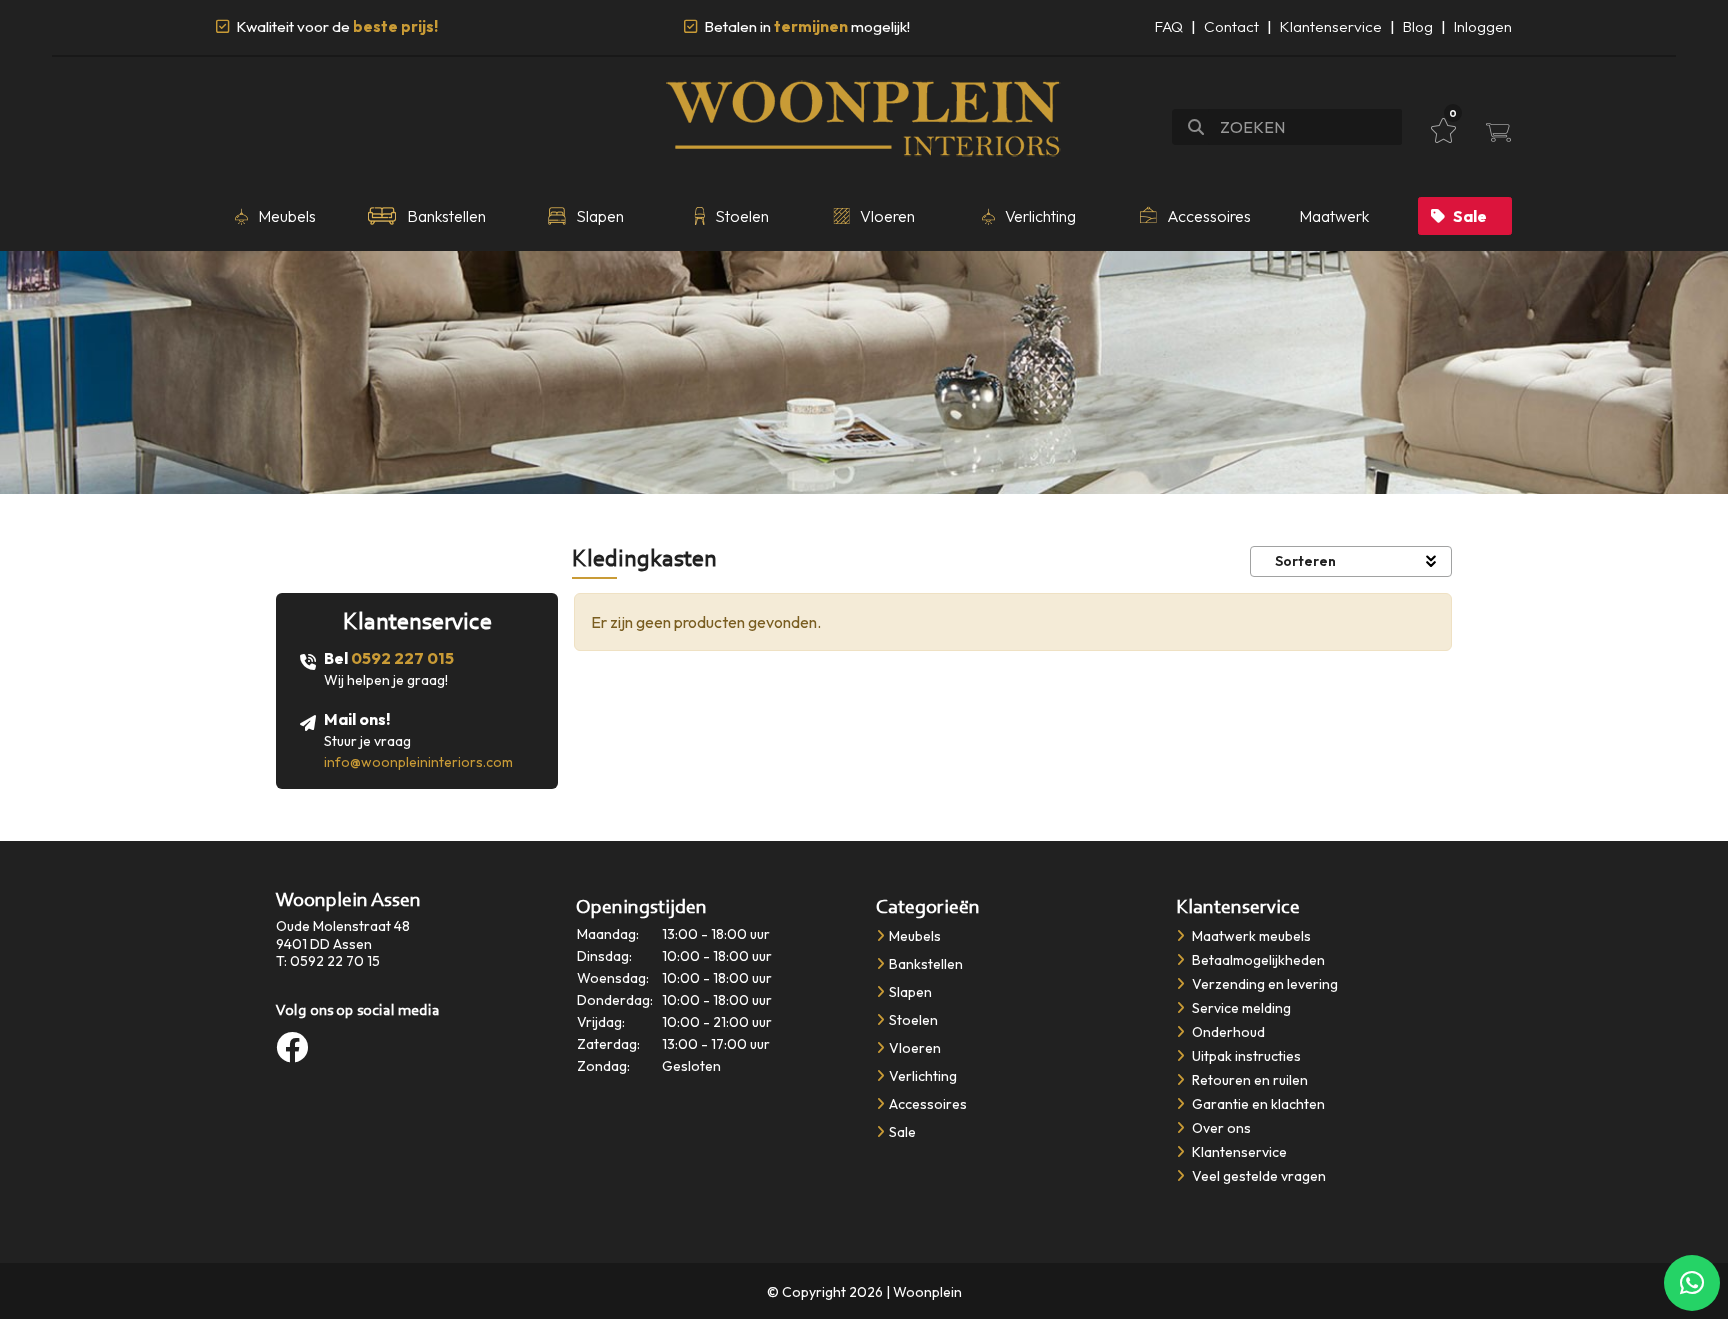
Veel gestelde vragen (1257, 1176)
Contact (1231, 26)
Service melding (1240, 1008)
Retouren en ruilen (1248, 1080)
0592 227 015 (402, 658)
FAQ (1169, 26)
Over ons (1220, 1128)
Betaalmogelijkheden (1257, 960)
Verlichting (923, 1076)
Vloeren (915, 1048)
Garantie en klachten (1257, 1104)
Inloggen (1483, 26)
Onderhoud (1227, 1032)
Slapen (910, 992)
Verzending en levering (1263, 984)
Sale (1470, 216)
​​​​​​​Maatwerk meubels (1250, 936)
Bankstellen (926, 964)
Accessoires (928, 1104)
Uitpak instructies (1245, 1056)
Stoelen (913, 1020)
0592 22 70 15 (335, 961)
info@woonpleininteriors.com (418, 762)
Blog (1418, 26)
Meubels (915, 936)
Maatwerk (1334, 216)
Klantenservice (1331, 26)
